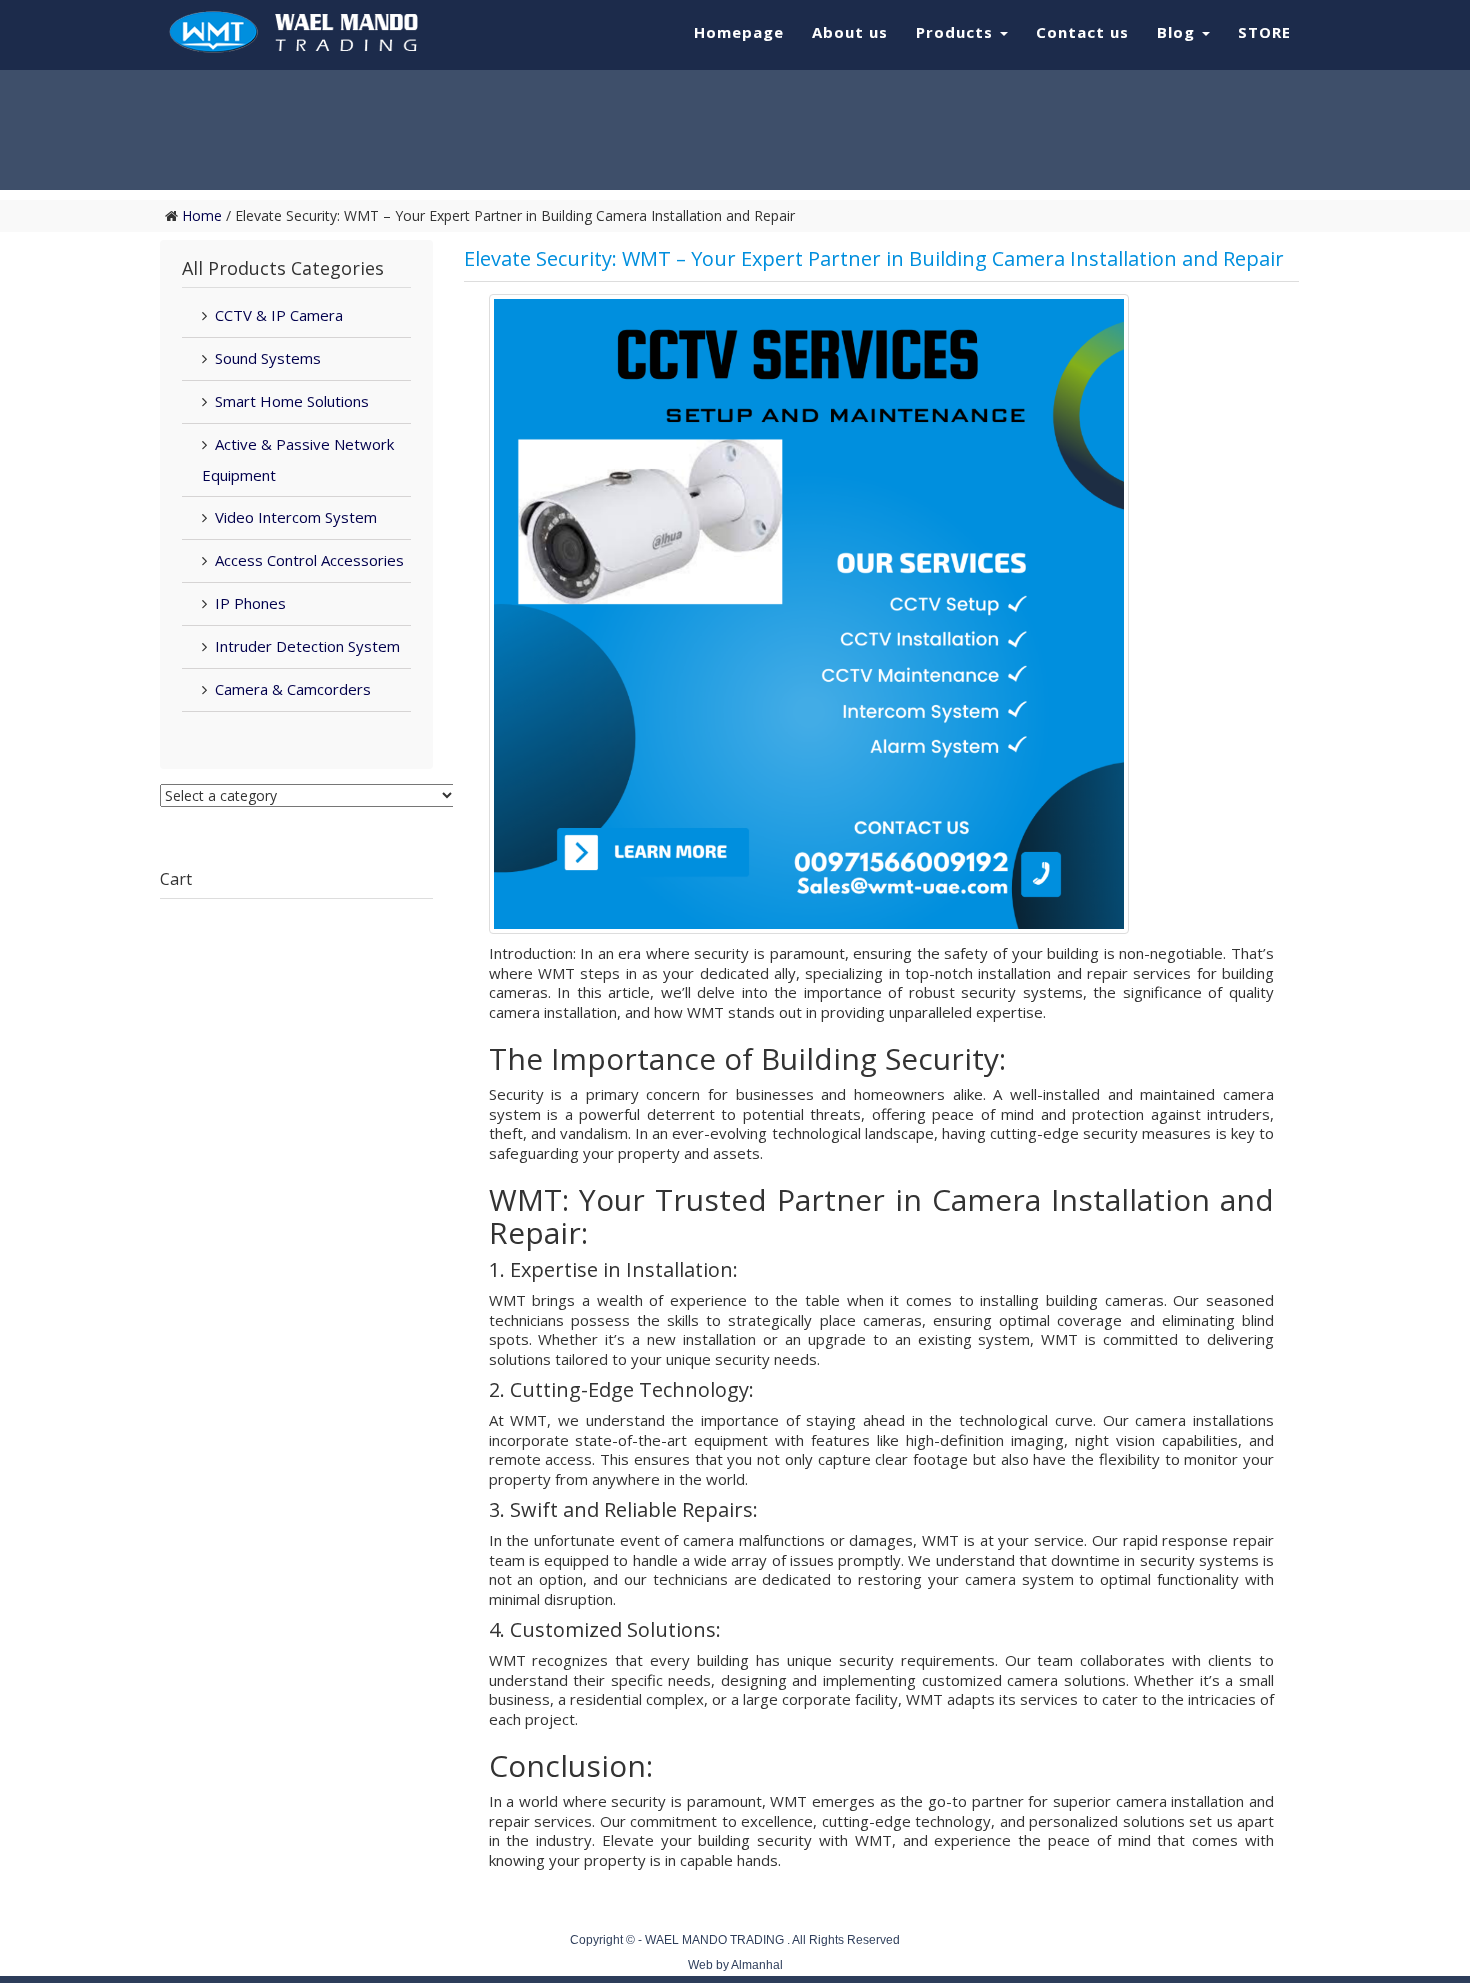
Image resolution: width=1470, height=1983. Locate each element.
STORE (1264, 32)
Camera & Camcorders (293, 689)
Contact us (1082, 32)
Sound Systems (268, 358)
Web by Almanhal (735, 1965)
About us (850, 32)
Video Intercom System (296, 517)
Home (202, 215)
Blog (1178, 32)
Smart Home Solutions (292, 401)
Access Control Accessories (309, 560)
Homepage (739, 32)
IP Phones (250, 603)
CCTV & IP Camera (279, 315)
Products (957, 32)
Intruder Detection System (307, 646)
